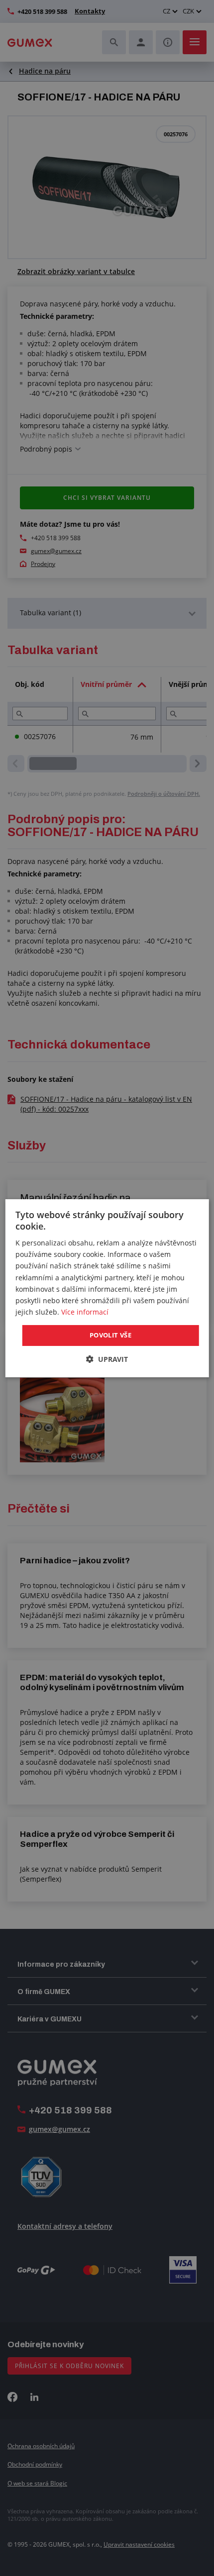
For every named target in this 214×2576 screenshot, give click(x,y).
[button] (107, 1359)
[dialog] (107, 1288)
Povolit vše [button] (110, 1335)
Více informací (85, 1312)
